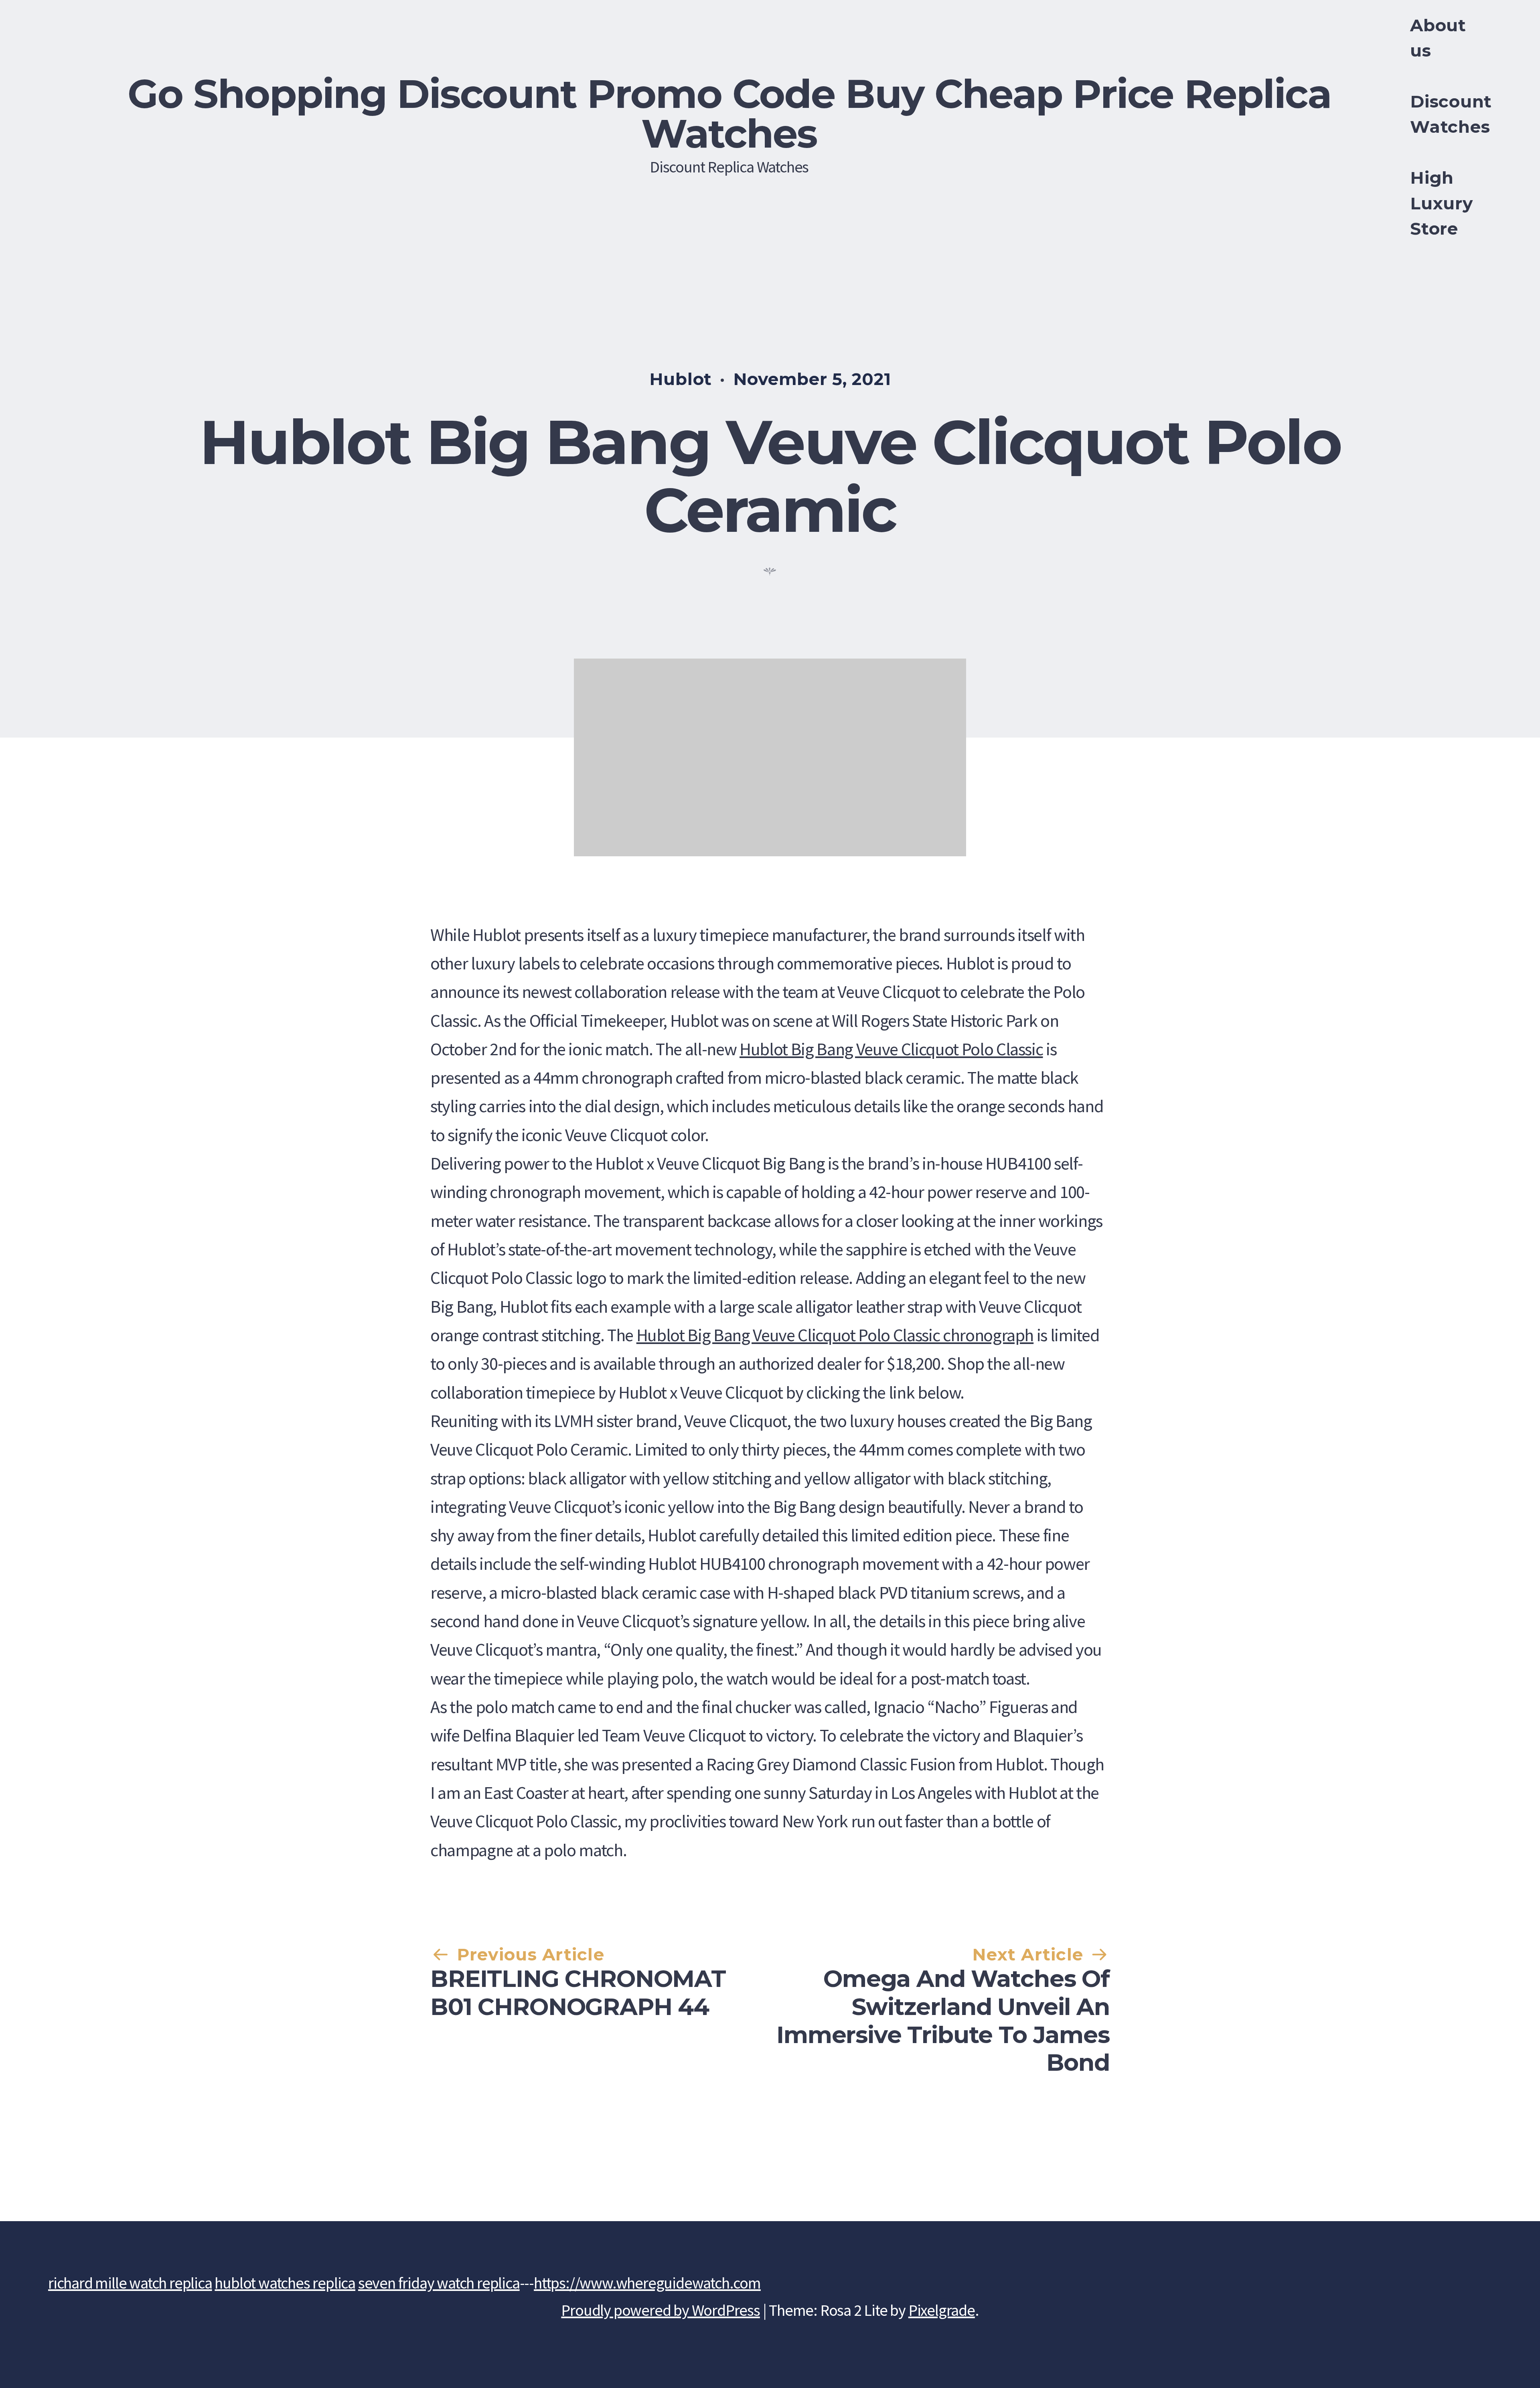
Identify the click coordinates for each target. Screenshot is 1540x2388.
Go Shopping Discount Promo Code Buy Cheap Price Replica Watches (729, 114)
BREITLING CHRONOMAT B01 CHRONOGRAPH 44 (578, 1993)
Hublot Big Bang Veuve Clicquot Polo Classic (891, 1049)
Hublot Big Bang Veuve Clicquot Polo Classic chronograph (835, 1335)
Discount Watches (1451, 114)
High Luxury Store (1441, 203)
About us (1438, 38)
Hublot (681, 379)
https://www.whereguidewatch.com (647, 2283)
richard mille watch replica (130, 2283)
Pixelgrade (942, 2310)
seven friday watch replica (439, 2283)
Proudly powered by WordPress (660, 2310)
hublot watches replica (285, 2283)
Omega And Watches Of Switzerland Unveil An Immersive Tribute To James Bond (943, 2021)
